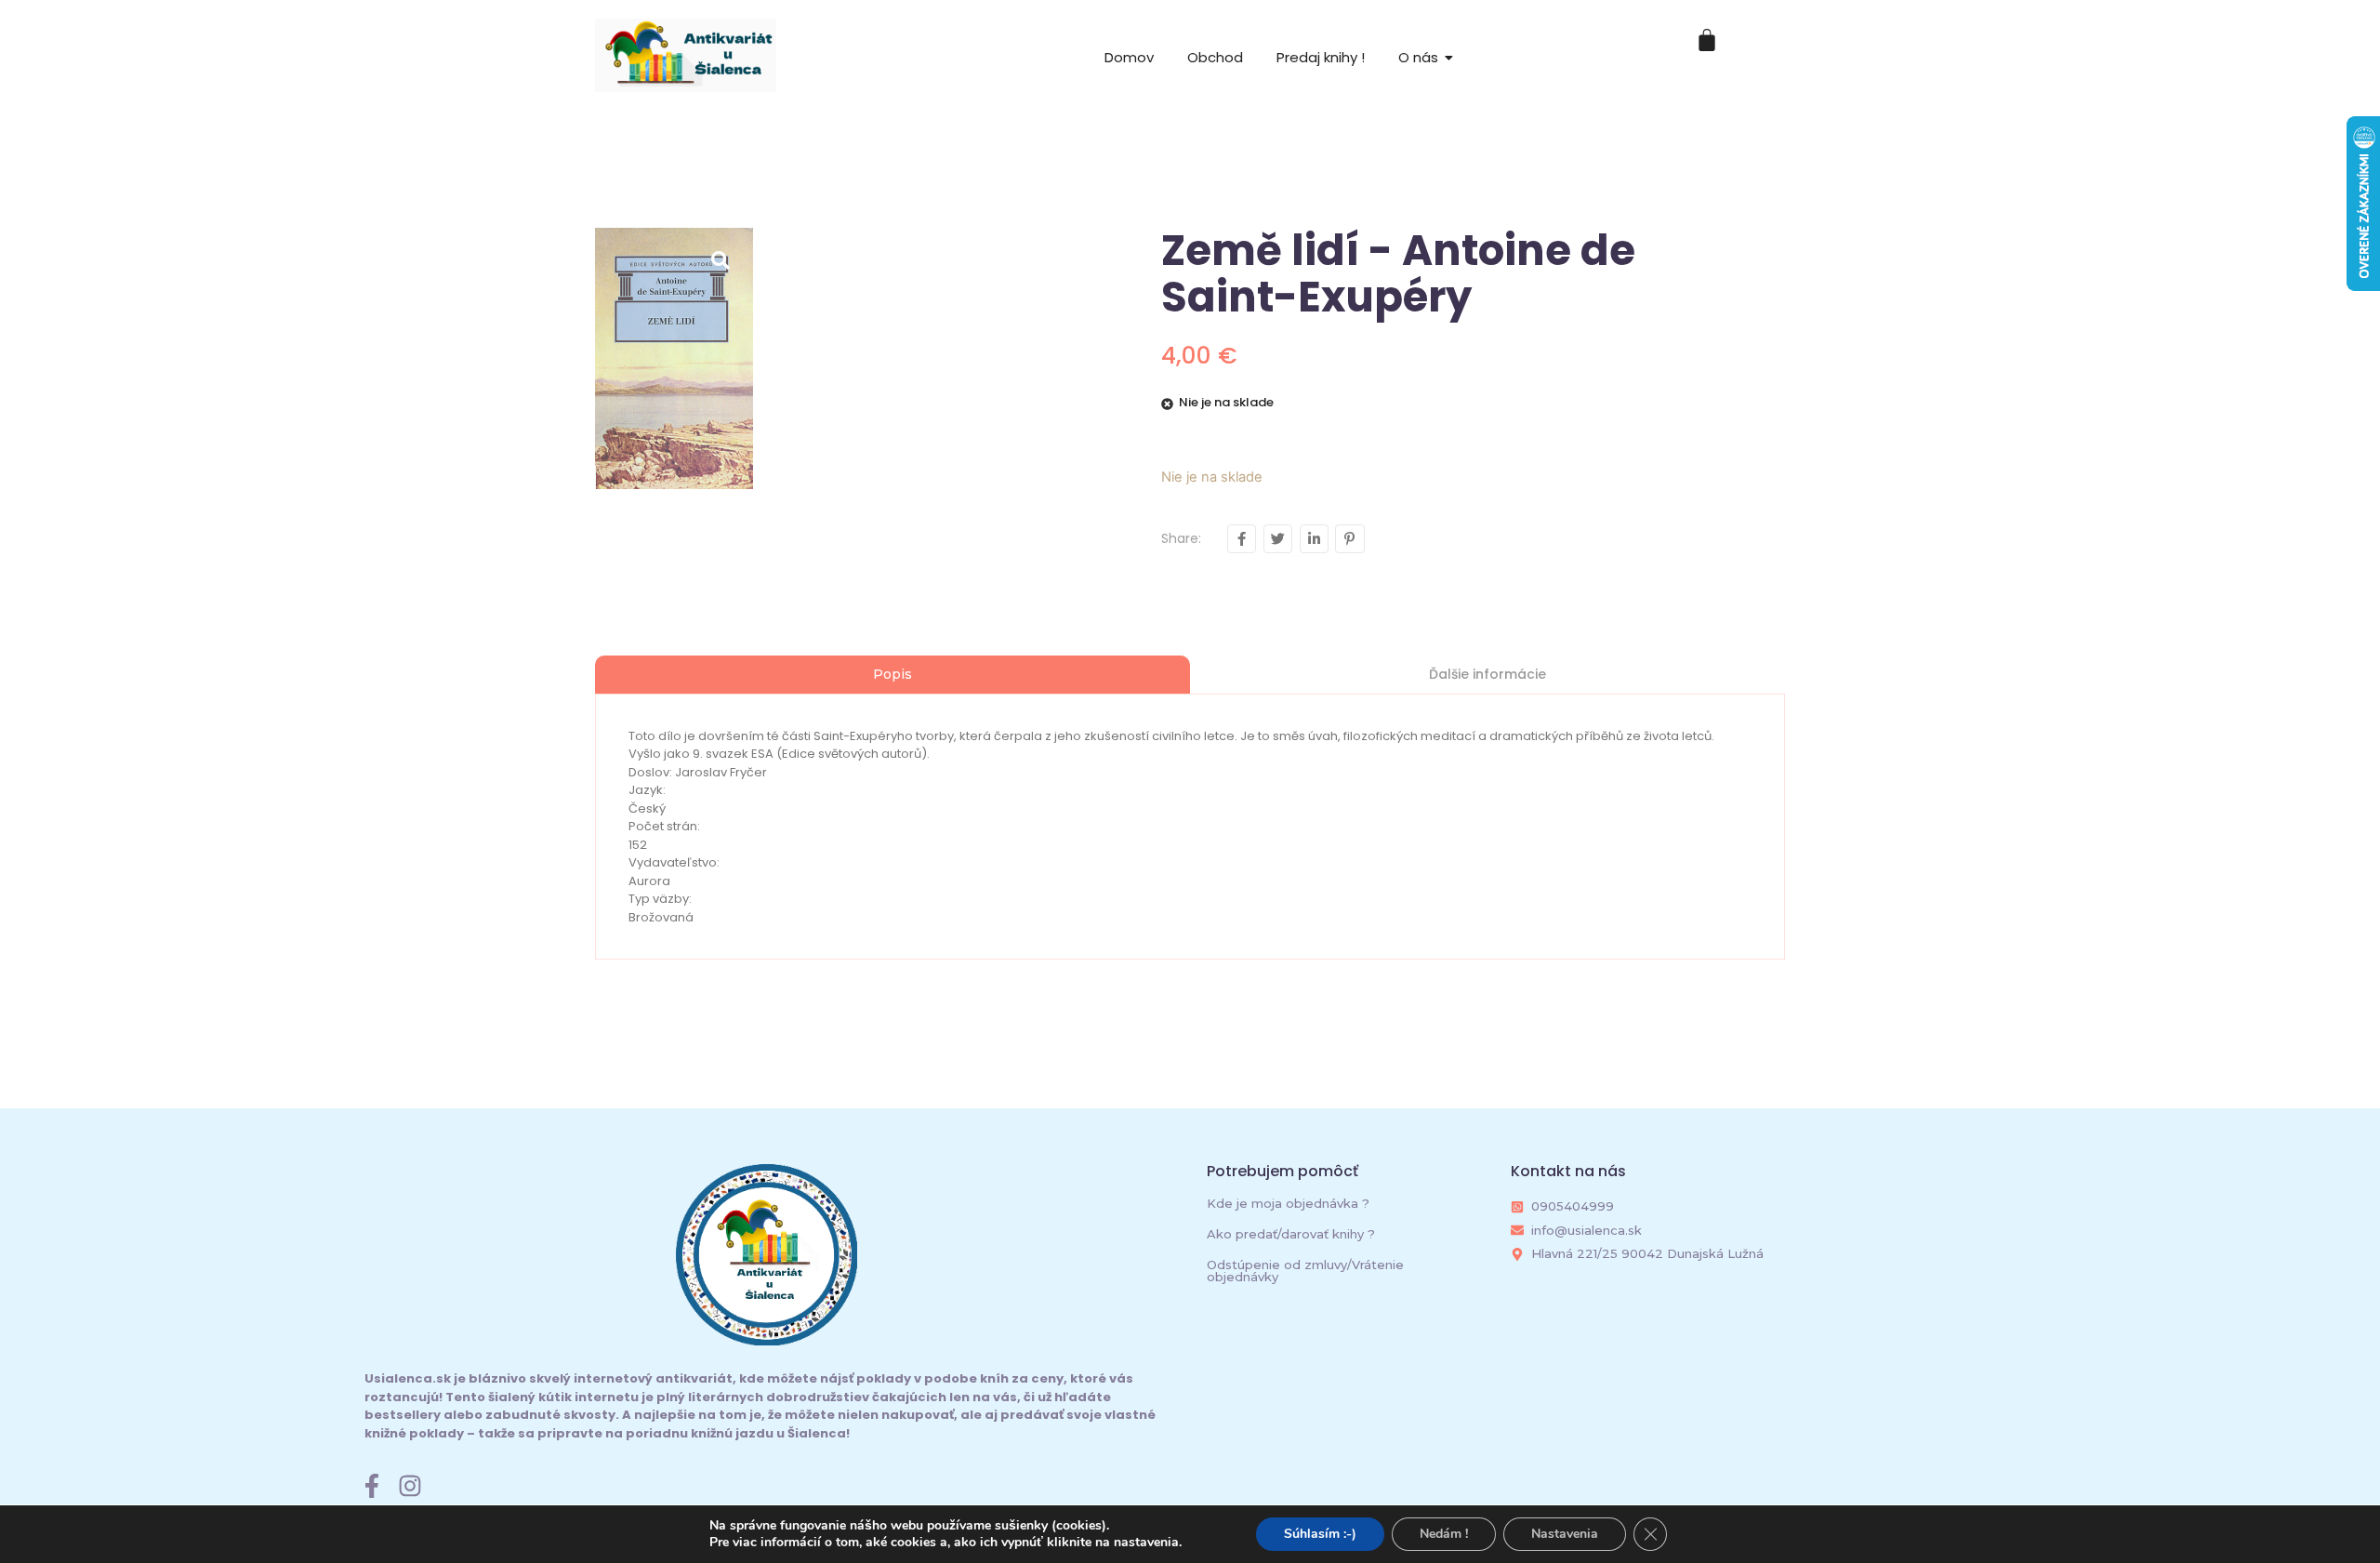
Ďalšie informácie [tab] (1487, 674)
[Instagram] (410, 1486)
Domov (1129, 57)
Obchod (1215, 57)
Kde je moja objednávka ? (1288, 1203)
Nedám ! (1444, 1534)
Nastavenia (1565, 1534)
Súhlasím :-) (1320, 1534)
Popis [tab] (892, 674)
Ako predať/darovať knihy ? (1291, 1234)
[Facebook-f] (372, 1486)
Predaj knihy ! (1321, 57)
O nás (1418, 57)
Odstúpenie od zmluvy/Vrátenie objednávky (1305, 1271)
